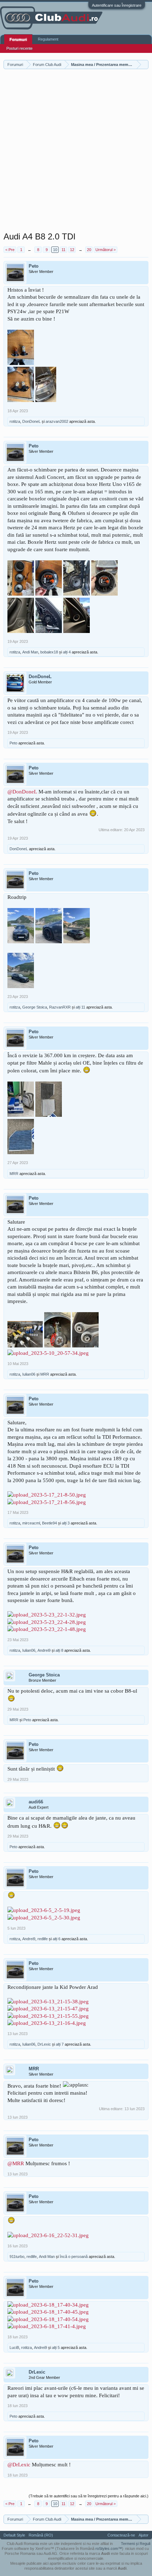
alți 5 (56, 2347)
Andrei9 (44, 1650)
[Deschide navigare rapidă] (144, 64)
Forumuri (18, 39)
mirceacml (31, 1523)
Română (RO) (41, 2535)
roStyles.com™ (109, 2548)
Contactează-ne (121, 2535)
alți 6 (57, 1939)
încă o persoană (74, 2257)
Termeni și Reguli (136, 2544)
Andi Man (30, 652)
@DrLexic (19, 2465)
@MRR (16, 2163)
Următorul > (106, 250)
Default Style (14, 2535)
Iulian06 (29, 1374)
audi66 (36, 1802)
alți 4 (67, 652)
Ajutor (144, 2535)
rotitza (15, 421)
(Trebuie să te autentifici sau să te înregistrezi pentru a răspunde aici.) (89, 2496)
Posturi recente (19, 48)
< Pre (10, 250)
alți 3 (66, 1523)
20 (89, 250)
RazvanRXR (60, 1007)
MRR (14, 1174)
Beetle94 (49, 1523)
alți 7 (60, 2044)
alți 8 (59, 1650)
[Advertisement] (76, 152)
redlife (43, 1939)
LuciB (14, 2347)
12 (72, 250)
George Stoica (35, 1007)
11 (63, 250)
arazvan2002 (57, 421)
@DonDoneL (22, 792)
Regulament (48, 39)
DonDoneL (31, 421)
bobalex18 (49, 652)
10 (55, 250)
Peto (34, 266)
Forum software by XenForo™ (28, 2548)
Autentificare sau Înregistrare (117, 5)
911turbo (17, 2257)
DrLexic (44, 2044)
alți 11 (80, 1007)
